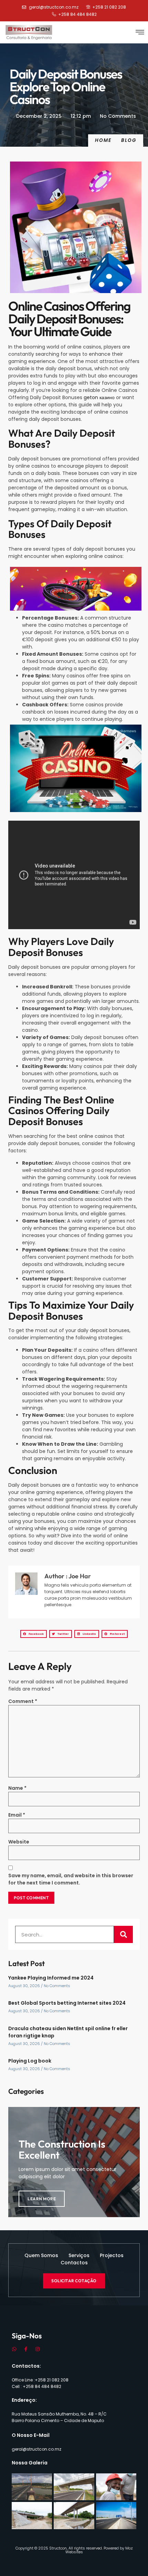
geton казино (99, 397)
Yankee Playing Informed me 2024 (51, 1978)
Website (19, 1842)
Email (17, 1815)
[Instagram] (38, 2349)
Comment (23, 1701)
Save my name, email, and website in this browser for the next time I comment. (71, 1879)
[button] (140, 32)
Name (17, 1788)
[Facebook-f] (26, 2349)
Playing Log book (30, 2061)
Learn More (42, 2199)
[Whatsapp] (14, 2349)
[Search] (123, 1934)
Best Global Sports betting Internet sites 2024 (67, 2003)
